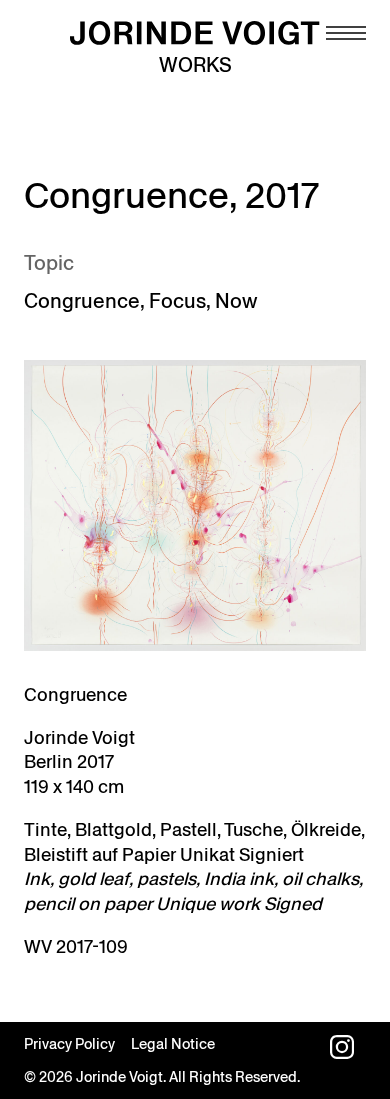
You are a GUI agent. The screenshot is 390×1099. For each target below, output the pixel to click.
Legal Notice (173, 1044)
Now (236, 301)
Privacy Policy (69, 1044)
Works (195, 65)
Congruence (82, 301)
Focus (177, 301)
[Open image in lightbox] (195, 505)
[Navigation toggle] (346, 33)
